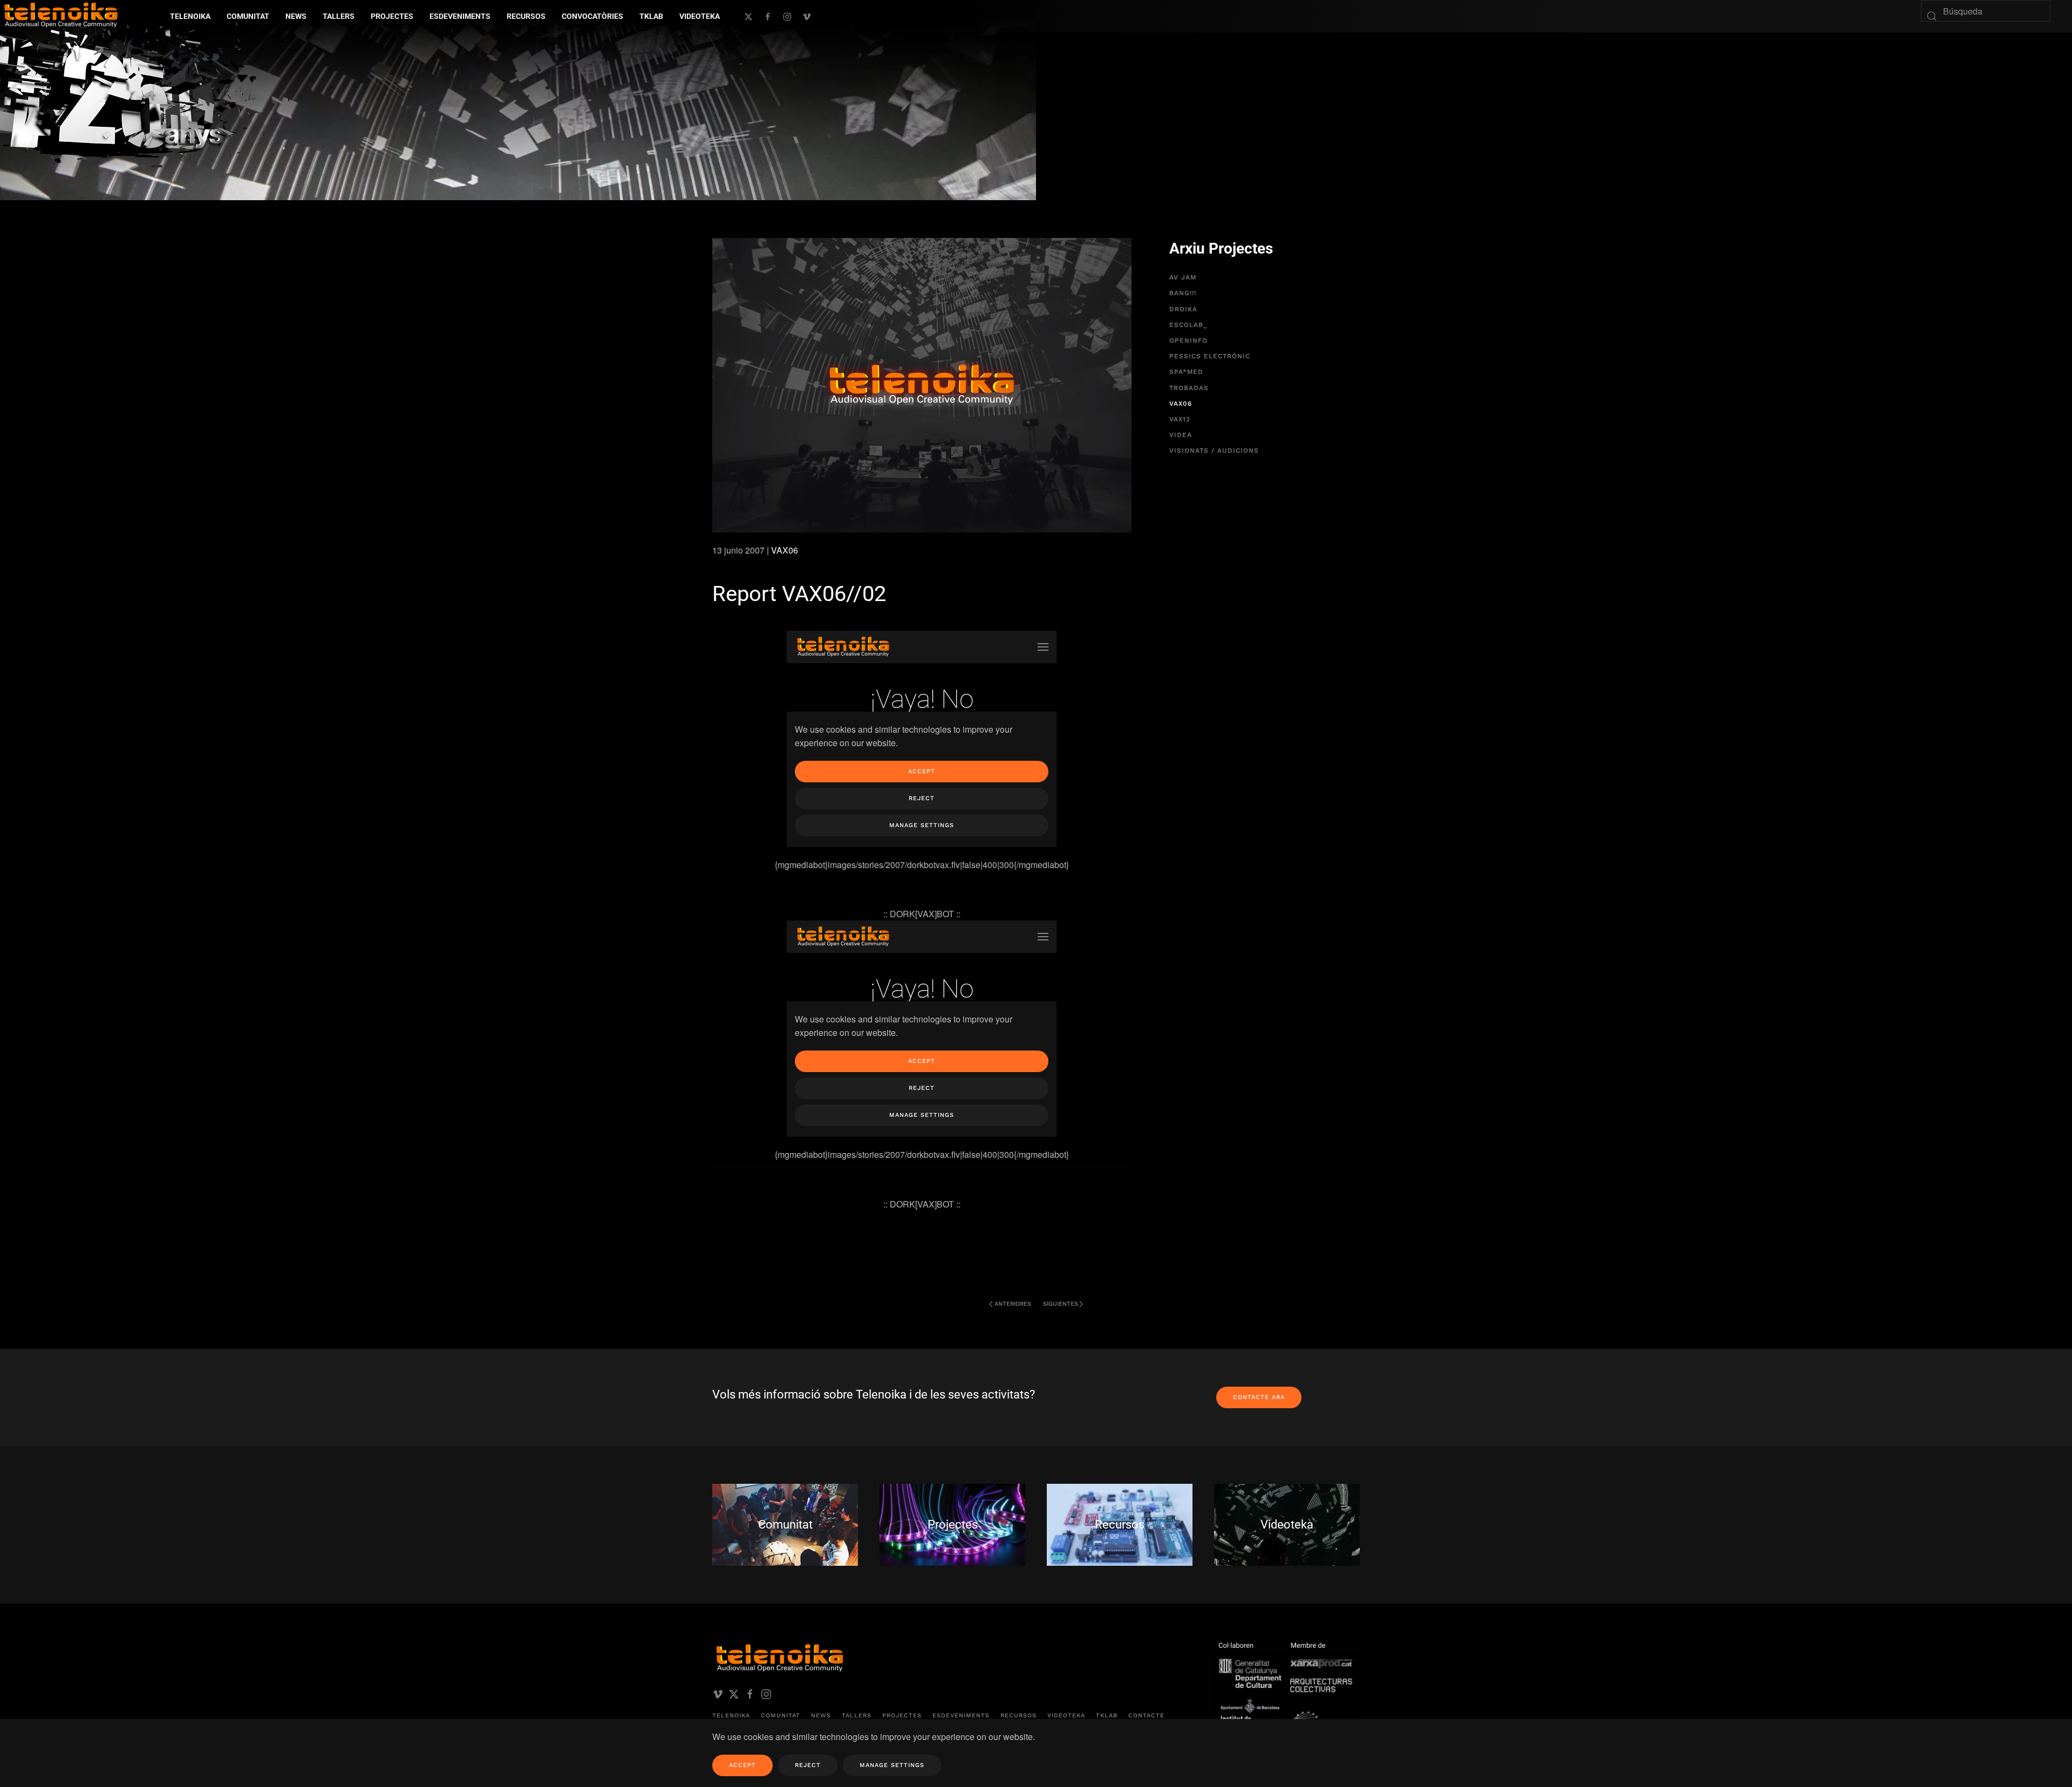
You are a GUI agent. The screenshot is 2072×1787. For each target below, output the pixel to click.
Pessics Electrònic (1210, 356)
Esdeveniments (961, 1716)
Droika (1183, 309)
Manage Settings (892, 1765)
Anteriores (1013, 1304)
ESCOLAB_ (1188, 325)
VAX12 (1180, 419)
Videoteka (700, 16)
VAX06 (785, 550)
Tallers (339, 16)
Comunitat (781, 1716)
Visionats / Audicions (1214, 451)
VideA (1181, 435)
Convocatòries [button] (592, 16)
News (821, 1716)
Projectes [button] (392, 16)
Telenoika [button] (190, 16)
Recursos (1018, 1716)
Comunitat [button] (248, 16)
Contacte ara (1259, 1397)
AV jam (1183, 277)
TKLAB (1107, 1716)
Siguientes (1061, 1304)
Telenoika (731, 1716)
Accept (742, 1765)
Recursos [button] (526, 16)
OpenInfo (1188, 340)
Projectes (902, 1716)
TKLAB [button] (651, 16)
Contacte (1146, 1716)
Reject (808, 1765)
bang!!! (1183, 293)
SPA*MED (1186, 372)
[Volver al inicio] (148, 91)
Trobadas (1189, 388)
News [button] (296, 16)
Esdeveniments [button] (460, 16)
